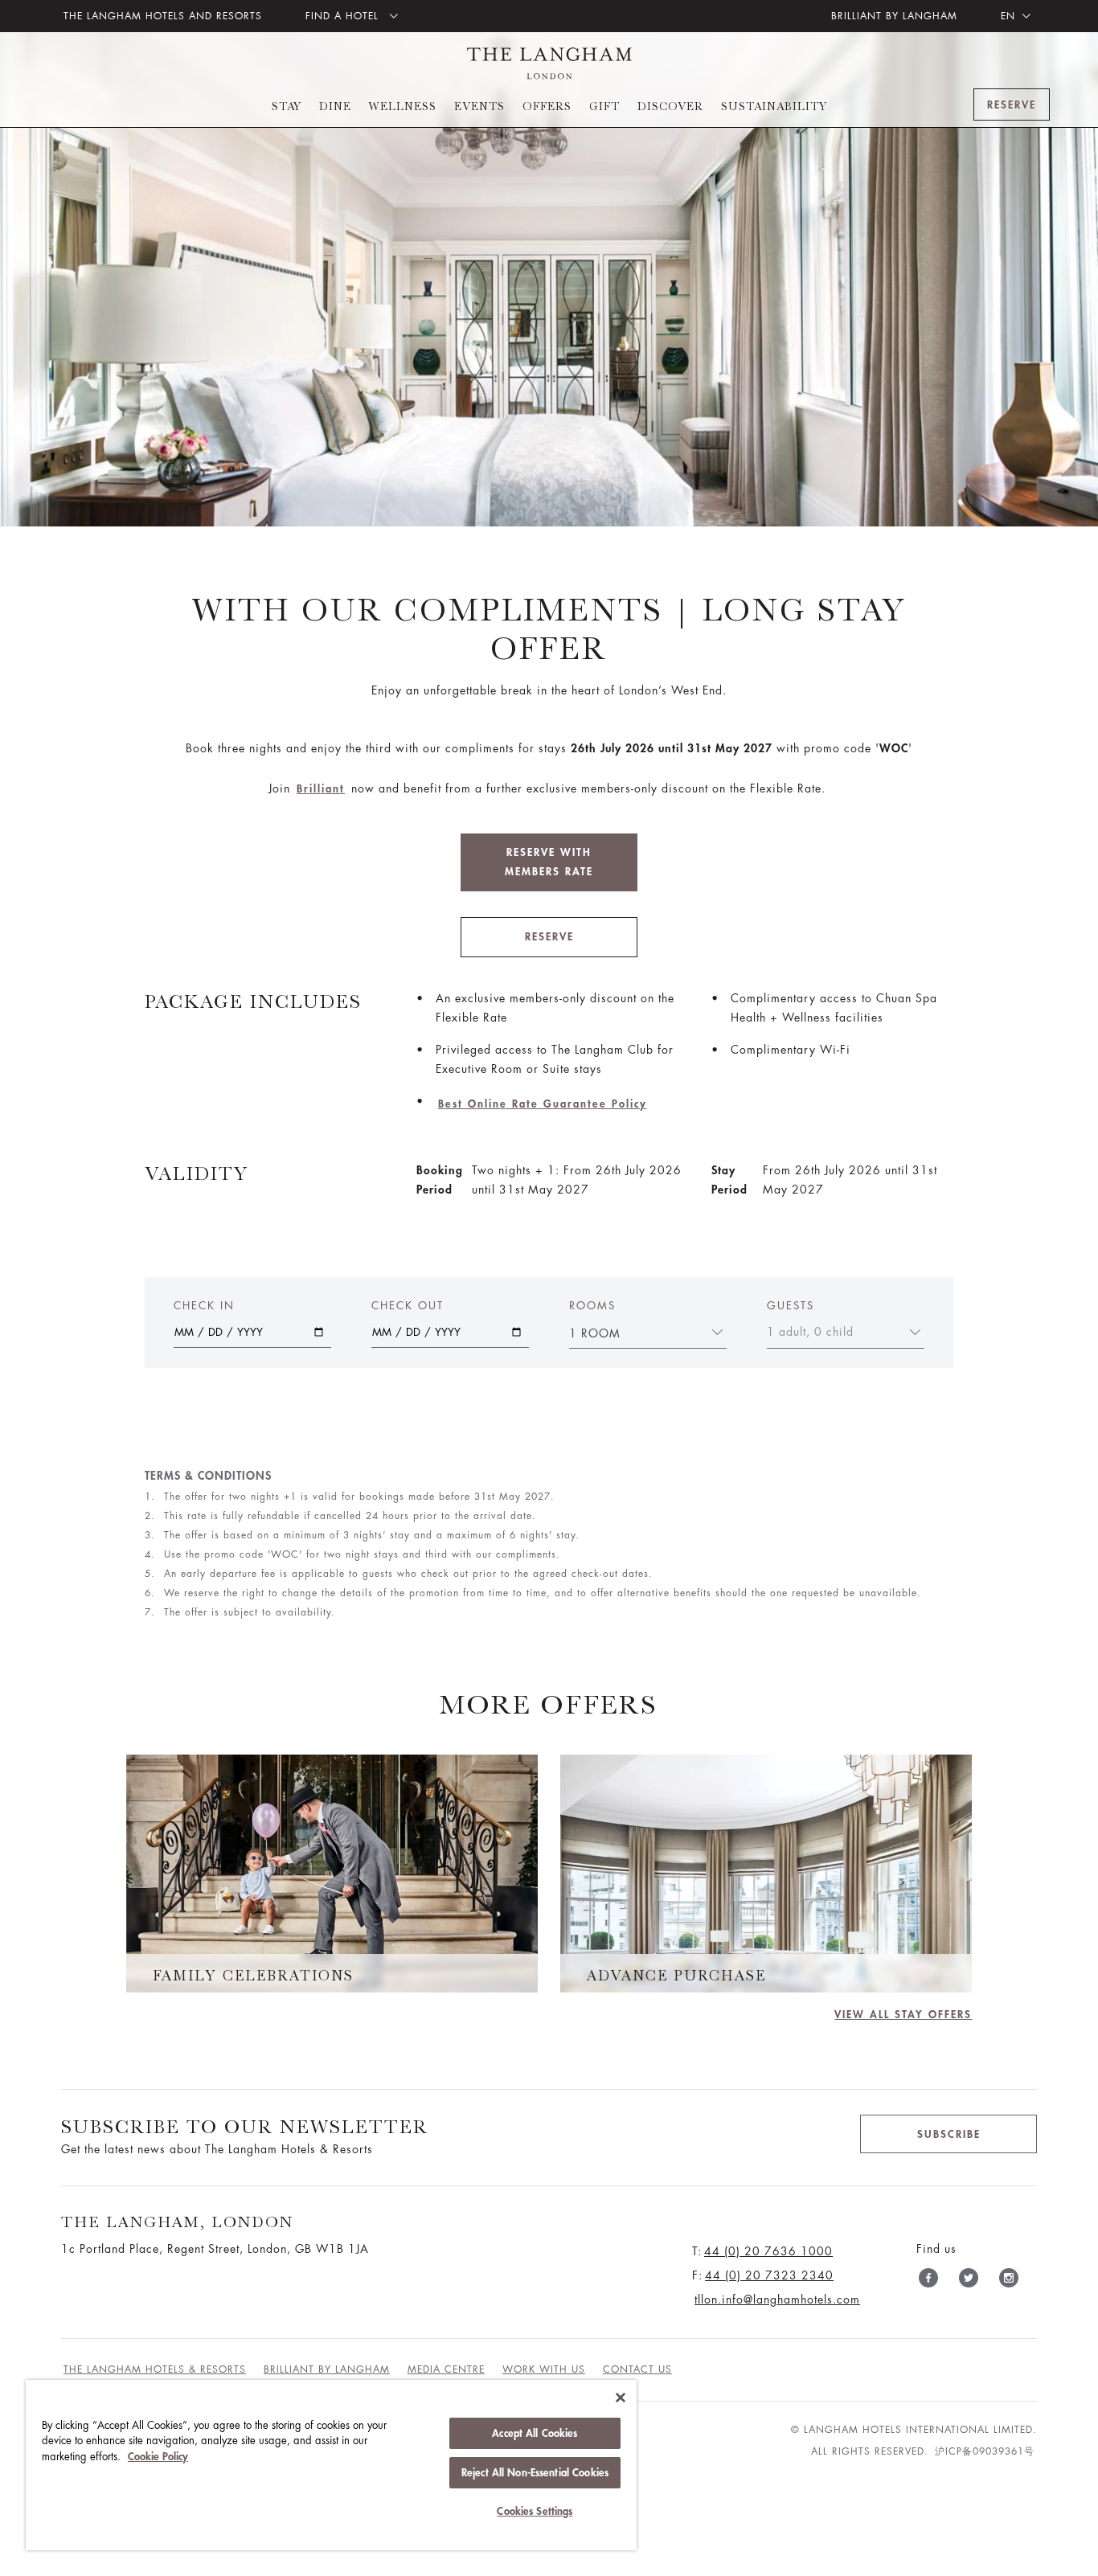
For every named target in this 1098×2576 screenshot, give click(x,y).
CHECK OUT (408, 1306)
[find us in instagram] (1009, 2281)
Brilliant (321, 789)
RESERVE (549, 937)
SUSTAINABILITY (774, 106)
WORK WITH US (544, 2369)
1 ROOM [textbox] (595, 1333)
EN (1008, 16)
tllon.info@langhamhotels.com (777, 2300)
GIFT (604, 106)
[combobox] (638, 1332)
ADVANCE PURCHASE (676, 1976)
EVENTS (479, 106)
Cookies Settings (535, 2511)
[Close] (621, 2398)
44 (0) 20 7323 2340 (769, 2275)
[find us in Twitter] (969, 2281)
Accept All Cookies (535, 2433)
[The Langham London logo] (549, 63)
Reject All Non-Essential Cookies (535, 2473)
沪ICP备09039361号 (985, 2451)
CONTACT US (637, 2369)
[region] (331, 2465)
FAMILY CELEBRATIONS (253, 1976)
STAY (287, 106)
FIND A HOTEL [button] (344, 16)
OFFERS (547, 106)
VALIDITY (197, 1173)
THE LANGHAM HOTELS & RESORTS (155, 2369)
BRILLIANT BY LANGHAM (894, 16)
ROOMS (592, 1306)
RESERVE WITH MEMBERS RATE (549, 862)
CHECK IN (204, 1306)
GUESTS (791, 1306)
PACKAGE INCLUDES (253, 1001)
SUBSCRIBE (949, 2134)
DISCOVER (670, 106)
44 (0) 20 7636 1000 (768, 2251)
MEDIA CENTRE (446, 2369)
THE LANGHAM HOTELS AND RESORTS (163, 16)
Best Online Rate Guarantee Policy (543, 1104)
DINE (335, 106)
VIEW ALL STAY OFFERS (903, 2015)
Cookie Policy (158, 2457)
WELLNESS (403, 106)
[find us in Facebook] (928, 2281)
